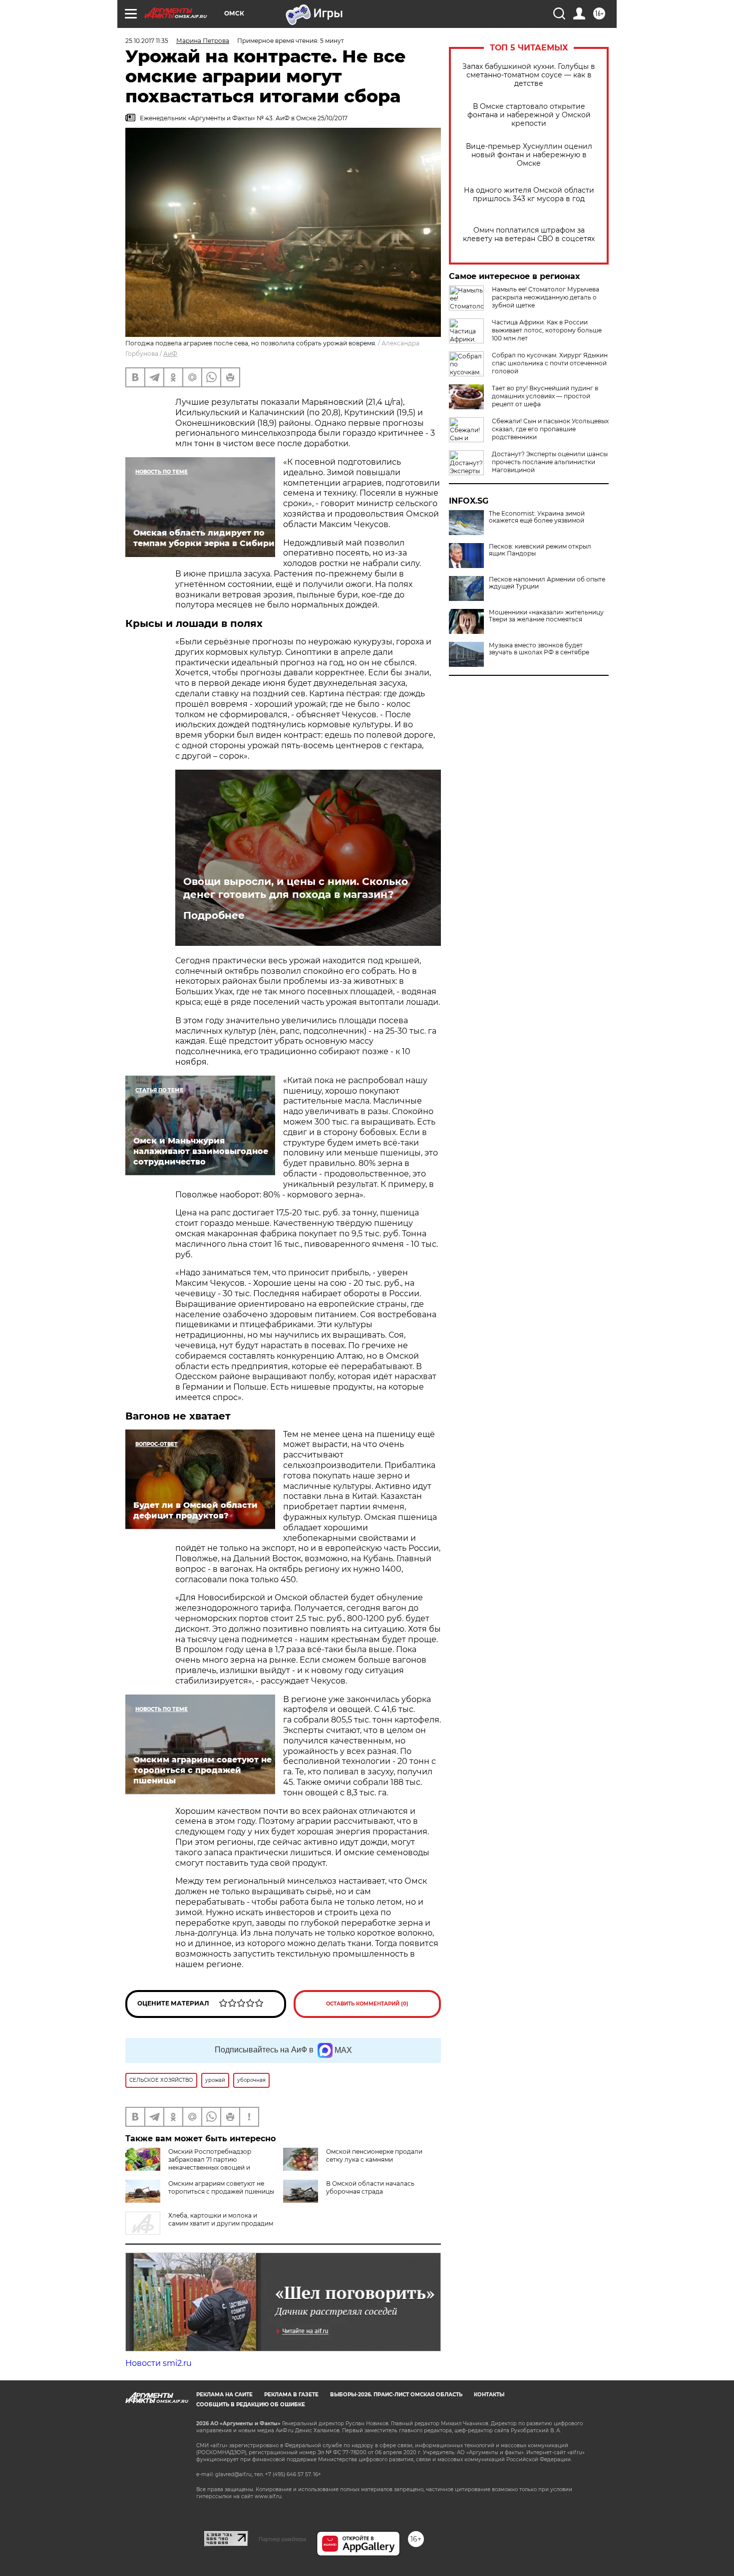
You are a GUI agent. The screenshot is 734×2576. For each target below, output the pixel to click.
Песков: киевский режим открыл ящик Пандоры (540, 550)
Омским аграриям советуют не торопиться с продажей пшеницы (221, 2187)
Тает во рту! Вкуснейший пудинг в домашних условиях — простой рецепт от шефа (545, 396)
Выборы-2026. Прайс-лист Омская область (396, 2395)
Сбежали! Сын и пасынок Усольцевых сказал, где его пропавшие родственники (550, 429)
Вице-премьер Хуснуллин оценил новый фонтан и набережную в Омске (529, 155)
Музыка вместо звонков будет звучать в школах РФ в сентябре (539, 649)
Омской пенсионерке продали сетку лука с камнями (374, 2155)
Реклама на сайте (224, 2395)
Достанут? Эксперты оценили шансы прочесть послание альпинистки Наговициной (550, 462)
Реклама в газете (291, 2395)
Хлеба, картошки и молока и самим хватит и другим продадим (221, 2219)
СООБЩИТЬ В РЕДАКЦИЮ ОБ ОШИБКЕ (251, 2405)
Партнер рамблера (282, 2539)
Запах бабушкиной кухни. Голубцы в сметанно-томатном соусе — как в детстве (529, 75)
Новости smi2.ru (159, 2363)
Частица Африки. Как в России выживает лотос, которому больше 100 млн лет (547, 330)
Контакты (489, 2395)
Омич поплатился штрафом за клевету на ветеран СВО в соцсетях (529, 235)
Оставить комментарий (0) (367, 2004)
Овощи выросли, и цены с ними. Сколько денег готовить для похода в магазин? (296, 888)
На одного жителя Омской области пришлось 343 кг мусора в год (529, 195)
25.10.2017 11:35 (147, 41)
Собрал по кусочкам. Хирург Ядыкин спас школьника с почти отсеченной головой (550, 363)
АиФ (170, 354)
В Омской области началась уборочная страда (370, 2187)
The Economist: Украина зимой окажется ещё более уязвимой (537, 517)
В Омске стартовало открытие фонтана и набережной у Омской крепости (529, 115)
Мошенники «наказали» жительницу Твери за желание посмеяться (546, 616)
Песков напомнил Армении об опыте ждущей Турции (547, 583)
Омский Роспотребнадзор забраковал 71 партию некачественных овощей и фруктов (188, 2163)
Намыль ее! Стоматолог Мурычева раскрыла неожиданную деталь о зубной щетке (546, 297)
